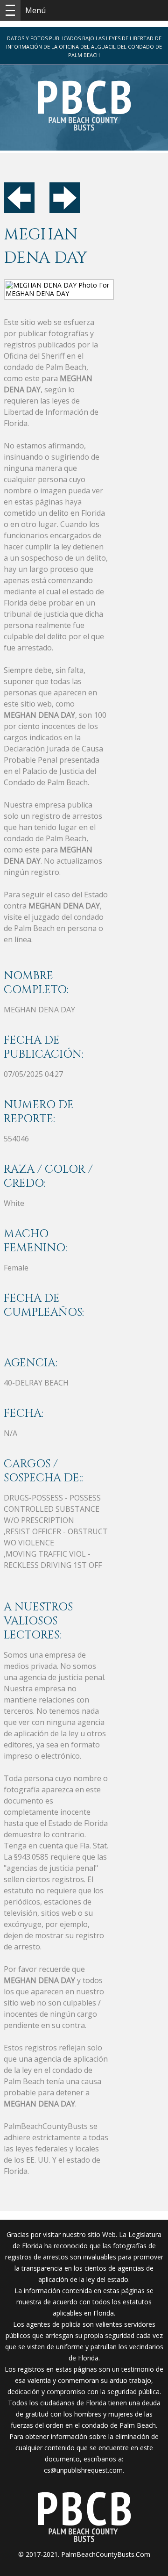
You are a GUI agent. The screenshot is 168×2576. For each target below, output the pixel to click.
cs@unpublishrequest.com (83, 2470)
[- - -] (10, 10)
